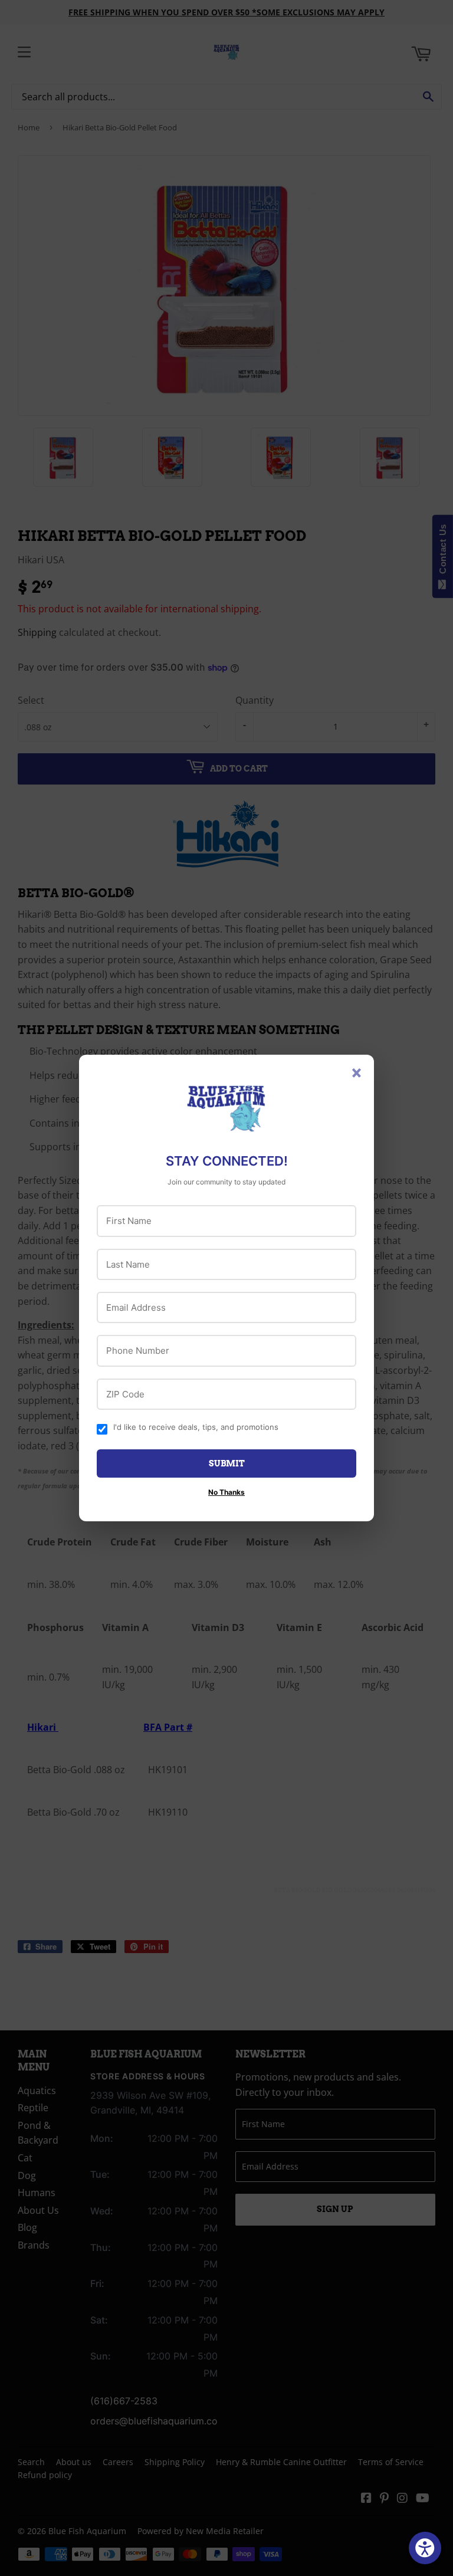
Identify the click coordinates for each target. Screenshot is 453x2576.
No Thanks (226, 1492)
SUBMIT (227, 1463)
